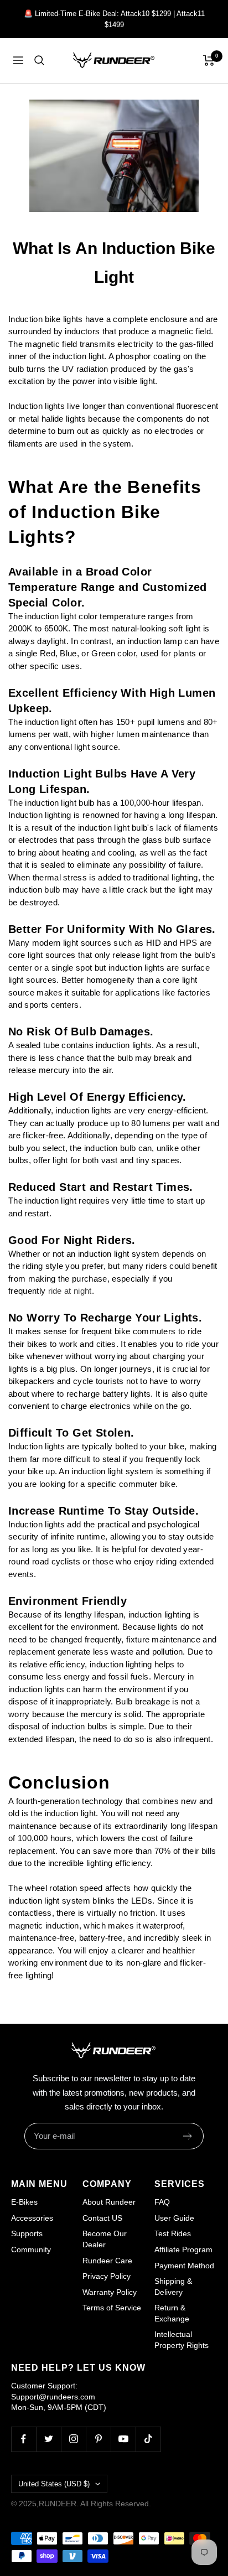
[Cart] (209, 60)
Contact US (102, 2218)
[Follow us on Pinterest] (98, 2439)
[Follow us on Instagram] (73, 2439)
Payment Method (184, 2266)
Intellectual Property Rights (182, 2340)
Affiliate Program (183, 2250)
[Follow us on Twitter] (48, 2439)
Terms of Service (112, 2308)
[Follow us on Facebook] (24, 2439)
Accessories (32, 2218)
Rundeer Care (107, 2261)
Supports (27, 2233)
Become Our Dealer (105, 2239)
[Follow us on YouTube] (123, 2439)
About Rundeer (109, 2202)
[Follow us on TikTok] (148, 2439)
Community (31, 2250)
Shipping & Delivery (173, 2287)
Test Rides (173, 2233)
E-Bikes (24, 2202)
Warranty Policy (110, 2292)
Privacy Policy (107, 2276)
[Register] (188, 2136)
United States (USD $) (54, 2484)
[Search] (39, 60)
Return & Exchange (172, 2313)
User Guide (174, 2218)
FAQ (162, 2202)
